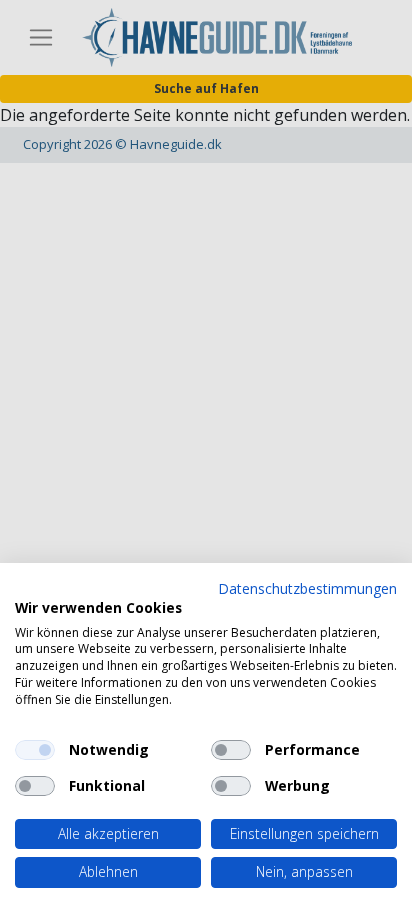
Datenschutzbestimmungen (307, 588)
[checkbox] (35, 750)
